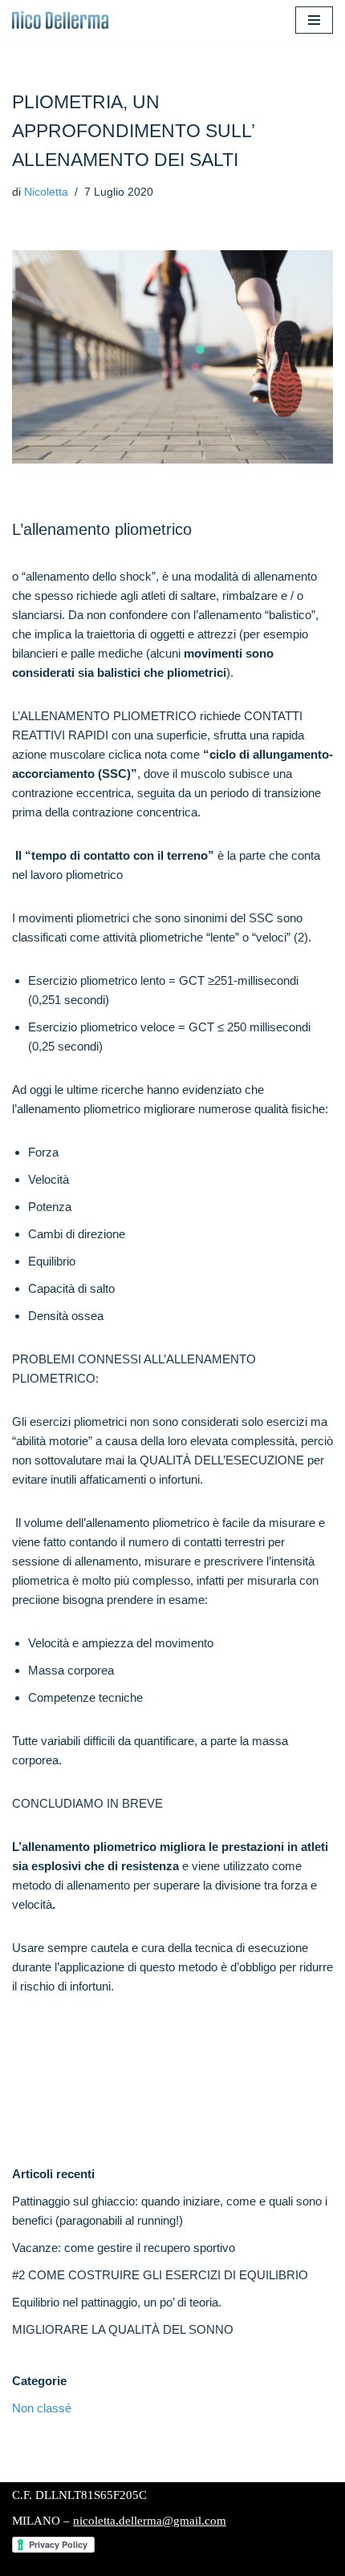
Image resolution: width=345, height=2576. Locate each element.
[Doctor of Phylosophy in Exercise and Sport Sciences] (60, 20)
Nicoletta (46, 192)
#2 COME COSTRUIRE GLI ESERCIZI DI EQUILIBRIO (160, 2275)
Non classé (42, 2408)
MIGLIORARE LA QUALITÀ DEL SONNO (123, 2329)
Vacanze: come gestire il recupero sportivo (124, 2248)
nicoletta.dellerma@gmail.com (150, 2521)
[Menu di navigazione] (314, 20)
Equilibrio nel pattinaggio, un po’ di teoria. (117, 2302)
